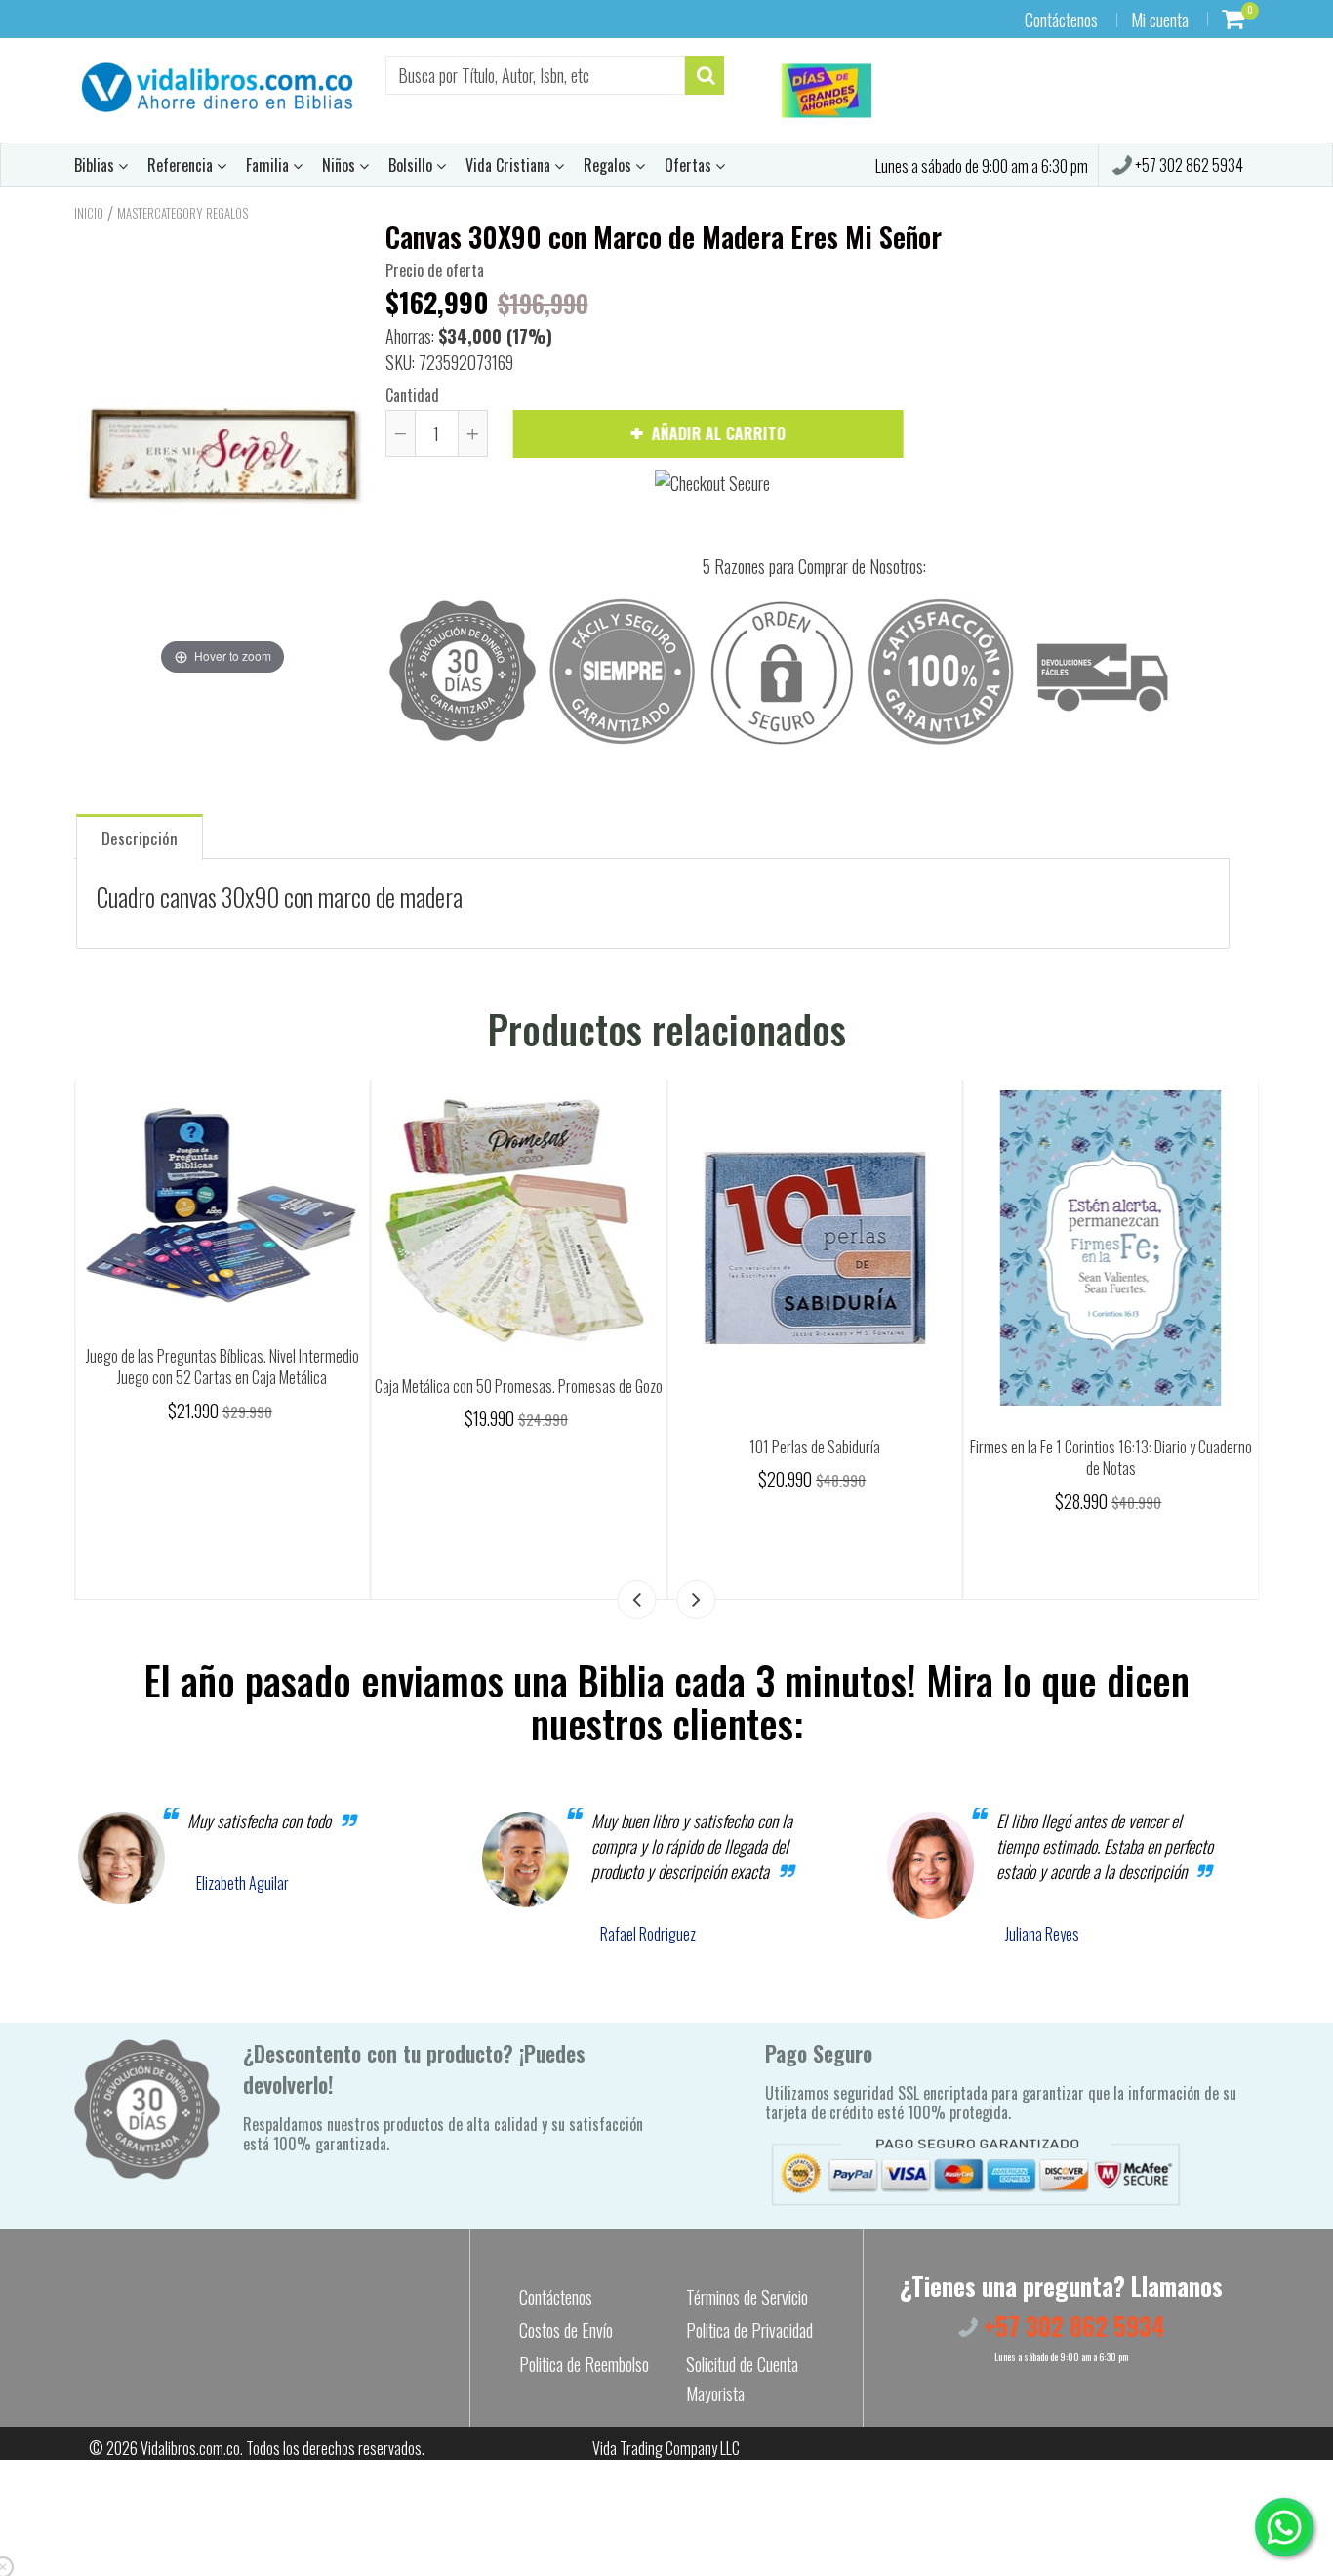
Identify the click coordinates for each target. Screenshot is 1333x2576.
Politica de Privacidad (749, 2330)
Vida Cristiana (510, 165)
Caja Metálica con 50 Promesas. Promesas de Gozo (827, 1386)
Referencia (182, 165)
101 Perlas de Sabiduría (1123, 1447)
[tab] (140, 836)
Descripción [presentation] (140, 838)
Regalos (609, 165)
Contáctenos (1061, 20)
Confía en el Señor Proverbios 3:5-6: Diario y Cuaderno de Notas (234, 1458)
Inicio (89, 213)
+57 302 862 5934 (1188, 165)
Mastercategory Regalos (182, 213)
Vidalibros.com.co (190, 2448)
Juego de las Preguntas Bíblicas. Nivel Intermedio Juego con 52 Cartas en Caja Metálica (531, 1367)
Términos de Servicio (747, 2297)
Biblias (96, 165)
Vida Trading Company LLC (666, 2448)
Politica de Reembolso (584, 2364)
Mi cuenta (1160, 20)
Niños (341, 165)
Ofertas (690, 165)
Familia (269, 165)
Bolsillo (412, 165)
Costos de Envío (566, 2330)
